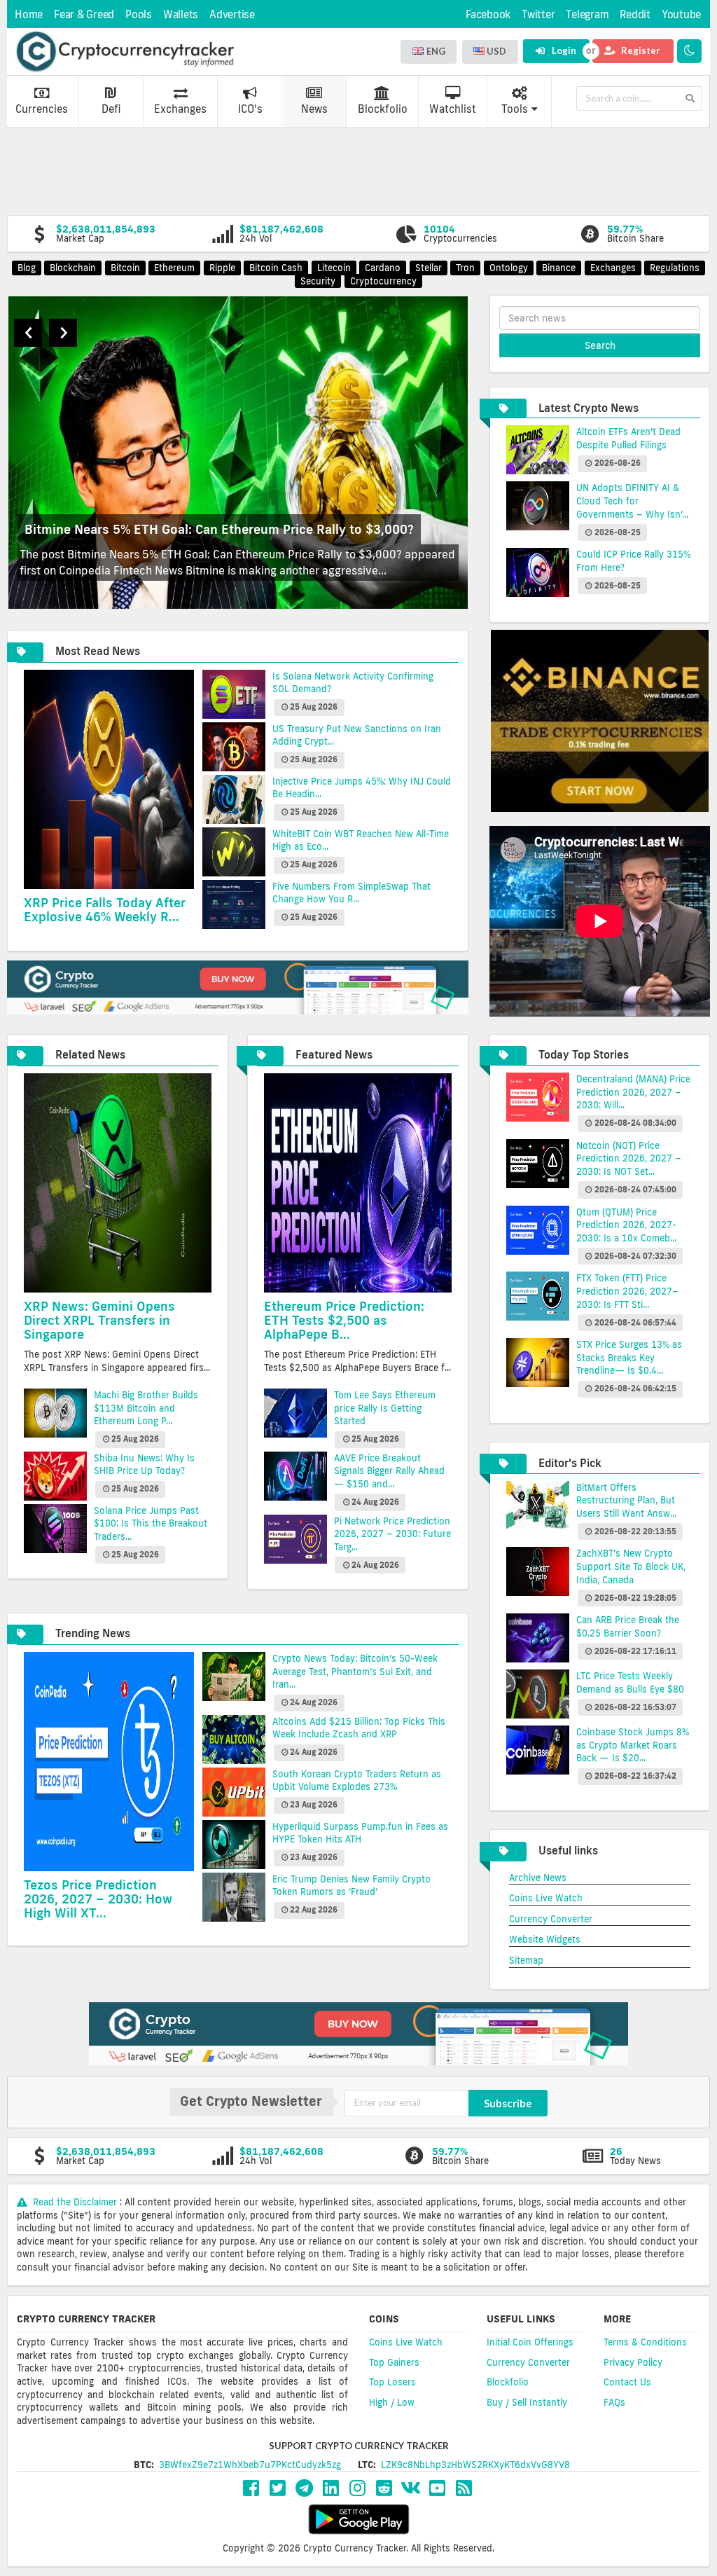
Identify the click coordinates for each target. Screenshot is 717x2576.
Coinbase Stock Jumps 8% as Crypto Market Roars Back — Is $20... (633, 1745)
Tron (465, 268)
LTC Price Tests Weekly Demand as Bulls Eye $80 (630, 1682)
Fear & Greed (84, 14)
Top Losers (392, 2382)
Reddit (635, 14)
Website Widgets (545, 1939)
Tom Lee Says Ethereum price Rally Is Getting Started (385, 1408)
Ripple (222, 268)
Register (640, 50)
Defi (111, 109)
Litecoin (334, 268)
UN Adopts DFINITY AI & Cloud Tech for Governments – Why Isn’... (632, 501)
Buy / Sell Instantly (527, 2402)
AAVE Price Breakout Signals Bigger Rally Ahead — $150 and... (389, 1471)
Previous (28, 333)
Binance (559, 268)
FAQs (614, 2402)
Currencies (42, 109)
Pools (139, 14)
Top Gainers (394, 2362)
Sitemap (526, 1960)
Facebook (488, 14)
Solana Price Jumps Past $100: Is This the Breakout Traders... (151, 1523)
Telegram (587, 14)
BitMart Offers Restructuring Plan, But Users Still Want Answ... (626, 1500)
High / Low (392, 2402)
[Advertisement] (358, 170)
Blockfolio (383, 109)
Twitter (538, 14)
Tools (515, 109)
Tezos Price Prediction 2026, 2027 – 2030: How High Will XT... (98, 1899)
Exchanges (180, 109)
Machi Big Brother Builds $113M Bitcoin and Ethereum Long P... (146, 1408)
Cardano (383, 268)
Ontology (509, 268)
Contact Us (627, 2382)
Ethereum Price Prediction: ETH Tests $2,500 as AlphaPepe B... (344, 1320)
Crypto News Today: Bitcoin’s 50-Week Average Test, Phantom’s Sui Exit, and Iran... (355, 1671)
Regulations (675, 268)
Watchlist (453, 109)
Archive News (538, 1878)
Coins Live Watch (546, 1898)
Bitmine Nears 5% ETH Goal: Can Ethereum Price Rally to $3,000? (219, 529)
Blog (27, 268)
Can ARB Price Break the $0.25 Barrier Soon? (628, 1626)
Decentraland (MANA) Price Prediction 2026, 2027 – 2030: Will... (633, 1092)
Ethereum (174, 268)
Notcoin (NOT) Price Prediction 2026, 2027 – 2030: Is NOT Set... (629, 1158)
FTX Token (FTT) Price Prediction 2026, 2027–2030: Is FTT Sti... (627, 1291)
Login (563, 50)
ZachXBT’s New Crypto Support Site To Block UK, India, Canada (631, 1566)
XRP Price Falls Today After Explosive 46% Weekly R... (105, 909)
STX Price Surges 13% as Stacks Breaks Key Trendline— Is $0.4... (629, 1357)
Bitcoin (125, 268)
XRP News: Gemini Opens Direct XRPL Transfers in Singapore (99, 1320)
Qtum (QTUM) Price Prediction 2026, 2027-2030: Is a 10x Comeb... (626, 1225)
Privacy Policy (633, 2362)
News (314, 109)
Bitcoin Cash (276, 268)
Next (63, 333)
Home (29, 14)
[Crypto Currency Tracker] (125, 52)
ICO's (250, 109)
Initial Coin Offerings (530, 2342)
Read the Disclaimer (75, 2202)
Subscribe (508, 2103)
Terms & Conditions (645, 2342)
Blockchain (73, 268)
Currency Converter (551, 1919)
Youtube (681, 14)
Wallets (181, 14)
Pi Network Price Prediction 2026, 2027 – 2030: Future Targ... (392, 1534)
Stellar (429, 268)
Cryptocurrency (383, 281)
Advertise (232, 14)
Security (318, 281)
